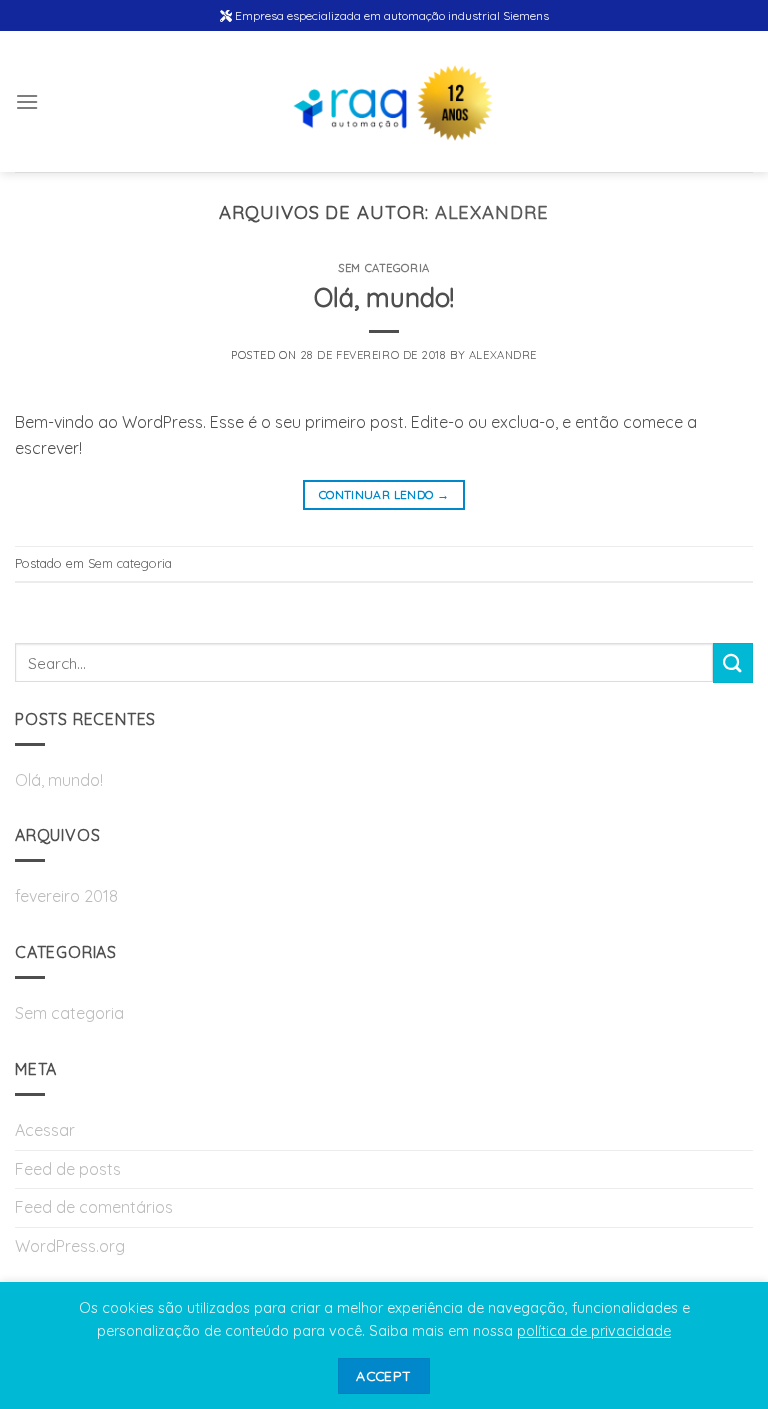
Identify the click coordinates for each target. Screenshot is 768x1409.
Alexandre (492, 212)
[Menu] (27, 101)
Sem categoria (383, 268)
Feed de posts (68, 1169)
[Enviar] (733, 662)
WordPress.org (70, 1246)
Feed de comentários (94, 1207)
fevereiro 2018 (66, 896)
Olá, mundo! (384, 297)
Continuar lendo (384, 494)
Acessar (45, 1130)
